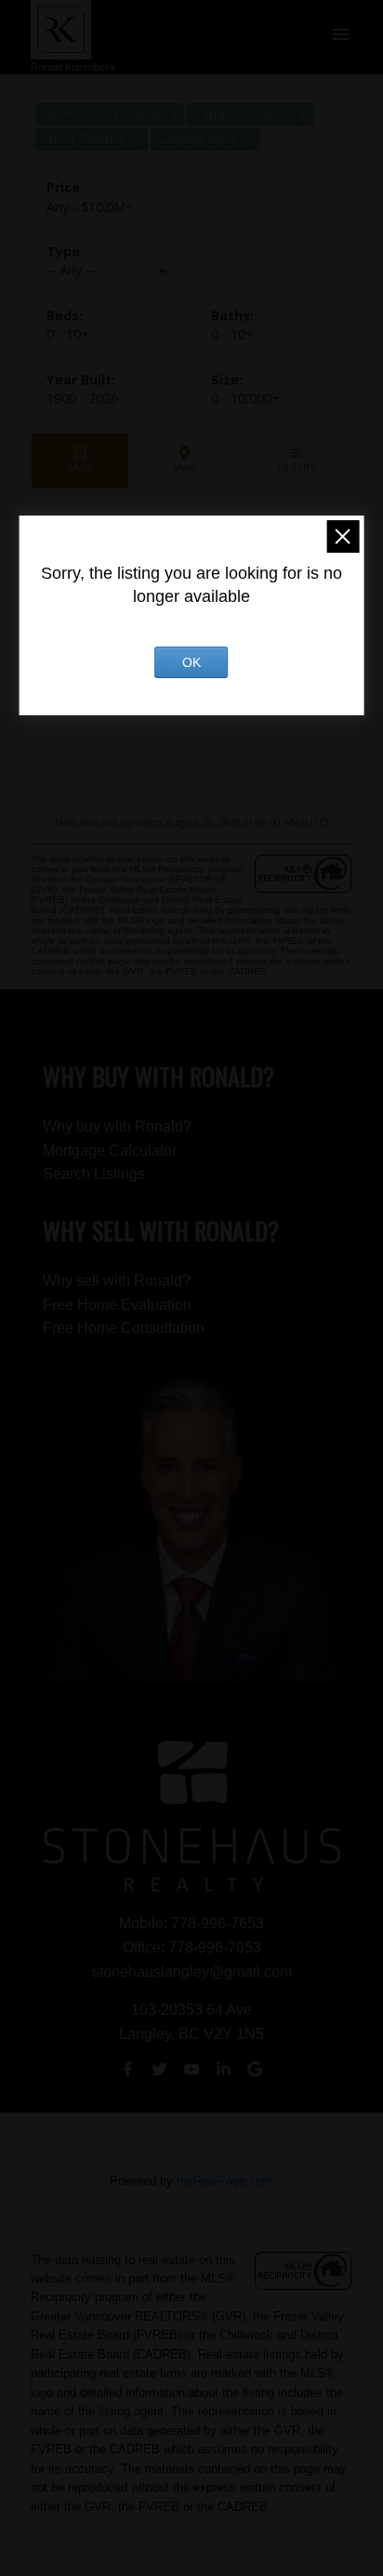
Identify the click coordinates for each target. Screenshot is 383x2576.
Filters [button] (296, 460)
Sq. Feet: (245, 398)
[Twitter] (160, 2070)
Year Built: (82, 398)
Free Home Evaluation (117, 1305)
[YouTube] (191, 2070)
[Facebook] (127, 2070)
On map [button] (185, 460)
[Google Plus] (256, 2070)
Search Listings (94, 1174)
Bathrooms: (232, 334)
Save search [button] (80, 460)
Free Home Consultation (124, 1328)
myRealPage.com (225, 2181)
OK (191, 662)
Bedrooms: (68, 334)
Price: (90, 207)
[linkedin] (223, 2070)
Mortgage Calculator (110, 1151)
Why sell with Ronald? (117, 1281)
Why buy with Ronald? (117, 1126)
